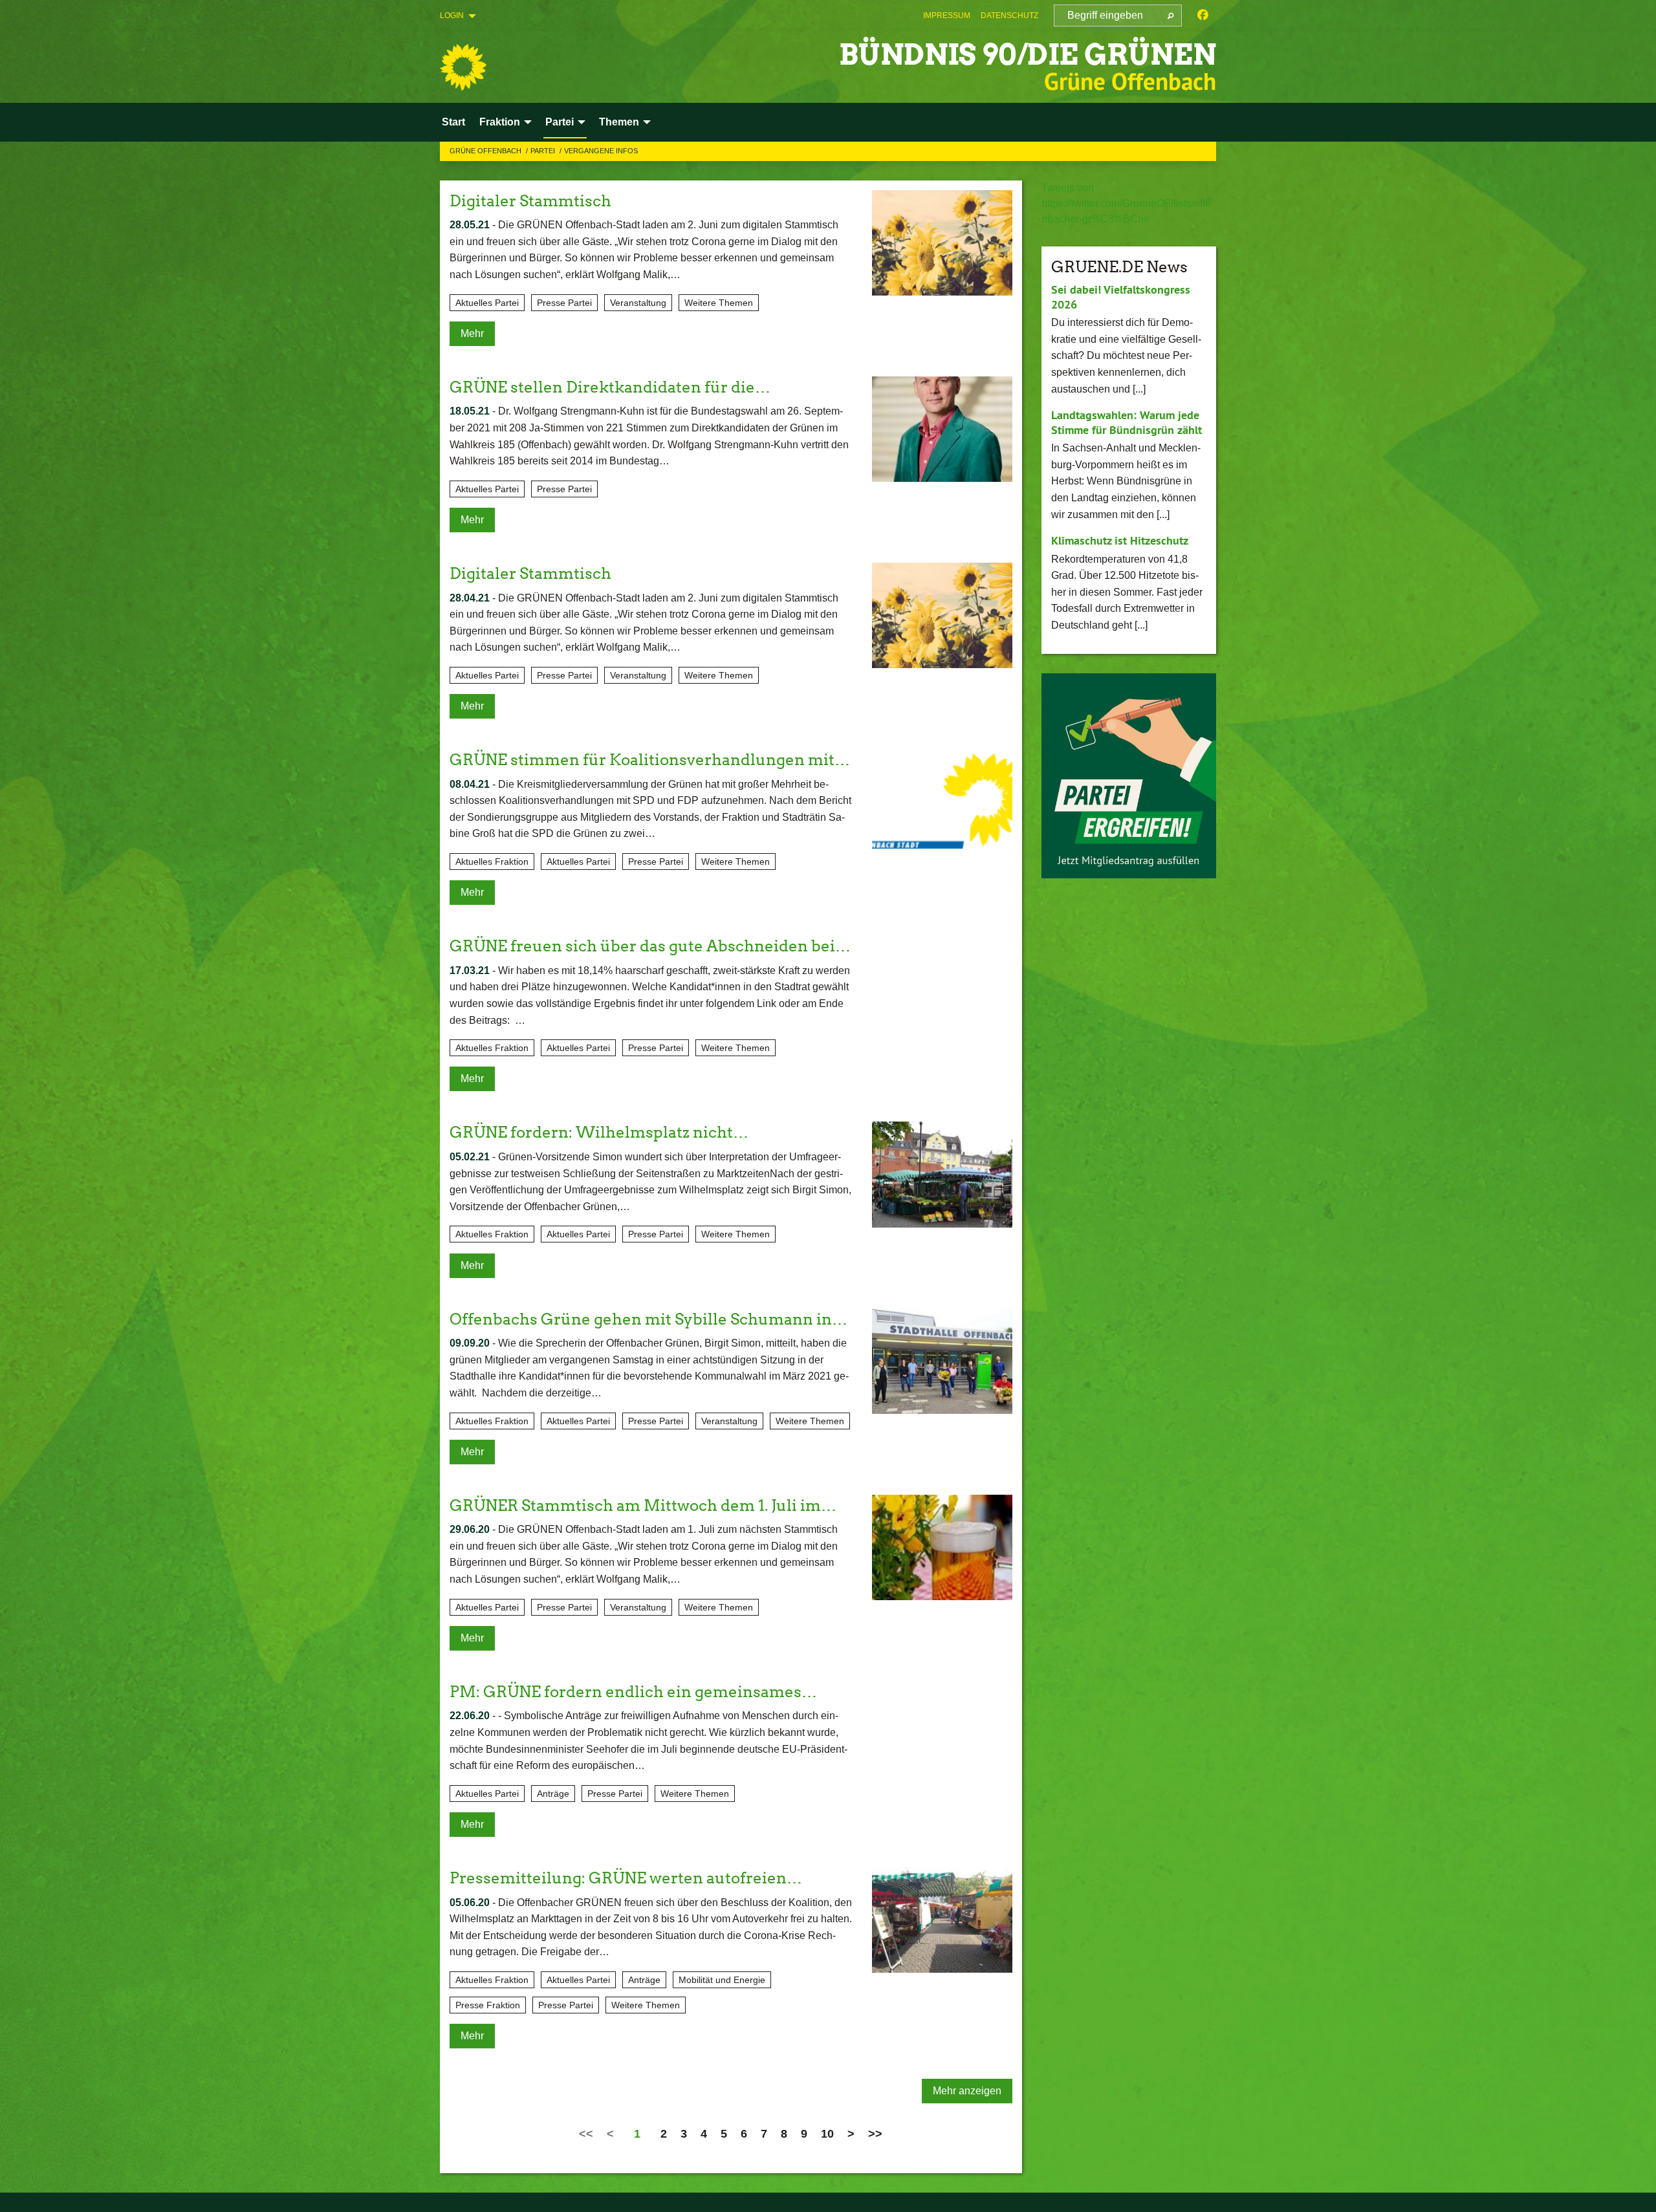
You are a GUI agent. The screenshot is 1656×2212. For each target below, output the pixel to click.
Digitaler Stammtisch (530, 201)
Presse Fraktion (488, 2005)
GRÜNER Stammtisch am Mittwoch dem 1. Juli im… (643, 1505)
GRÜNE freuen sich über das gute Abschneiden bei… (650, 946)
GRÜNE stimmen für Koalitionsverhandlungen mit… (650, 760)
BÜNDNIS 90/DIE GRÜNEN (1028, 55)
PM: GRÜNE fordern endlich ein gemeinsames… (633, 1692)
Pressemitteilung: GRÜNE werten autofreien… (626, 1878)
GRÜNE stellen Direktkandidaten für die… (610, 387)
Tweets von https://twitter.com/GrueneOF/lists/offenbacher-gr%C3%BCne (1126, 203)
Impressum (947, 16)
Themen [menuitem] (619, 122)
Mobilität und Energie (722, 1980)
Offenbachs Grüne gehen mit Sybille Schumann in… (648, 1319)
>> (875, 2134)
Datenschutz (1009, 16)
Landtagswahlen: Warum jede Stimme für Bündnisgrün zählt (1127, 422)
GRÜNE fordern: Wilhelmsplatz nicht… (599, 1132)
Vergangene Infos (601, 151)
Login (452, 16)
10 (827, 2134)
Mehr (472, 333)
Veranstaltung (638, 303)
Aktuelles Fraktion (492, 862)
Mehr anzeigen (967, 2091)
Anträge (553, 1794)
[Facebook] (1203, 16)
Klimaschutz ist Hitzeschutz (1120, 540)
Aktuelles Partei (487, 303)
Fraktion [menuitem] (500, 122)
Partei (544, 151)
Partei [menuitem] (560, 122)
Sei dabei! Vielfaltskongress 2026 (1121, 297)
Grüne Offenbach (486, 151)
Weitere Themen (719, 303)
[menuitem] (947, 16)
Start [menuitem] (453, 122)
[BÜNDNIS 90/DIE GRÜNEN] (463, 67)
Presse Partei (564, 303)
